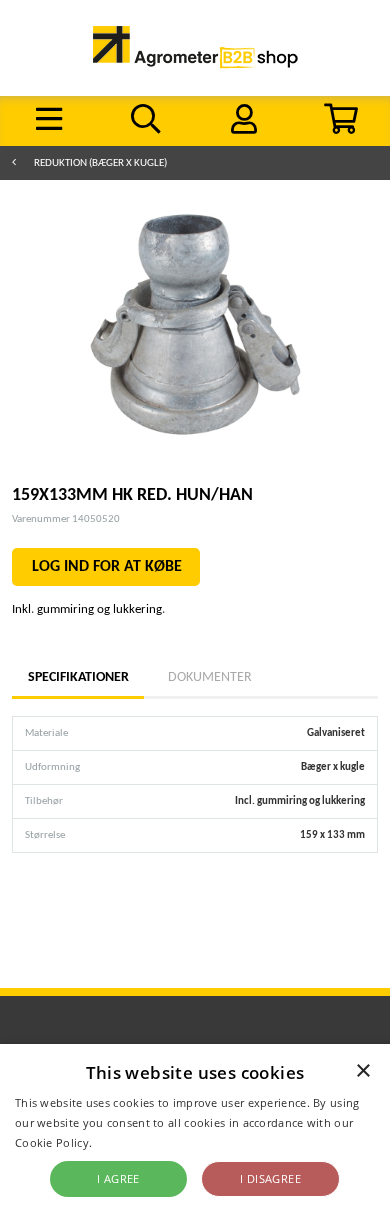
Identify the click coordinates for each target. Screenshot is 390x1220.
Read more (125, 1142)
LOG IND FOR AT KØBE (107, 567)
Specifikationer (78, 677)
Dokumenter (210, 677)
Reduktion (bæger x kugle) (100, 163)
